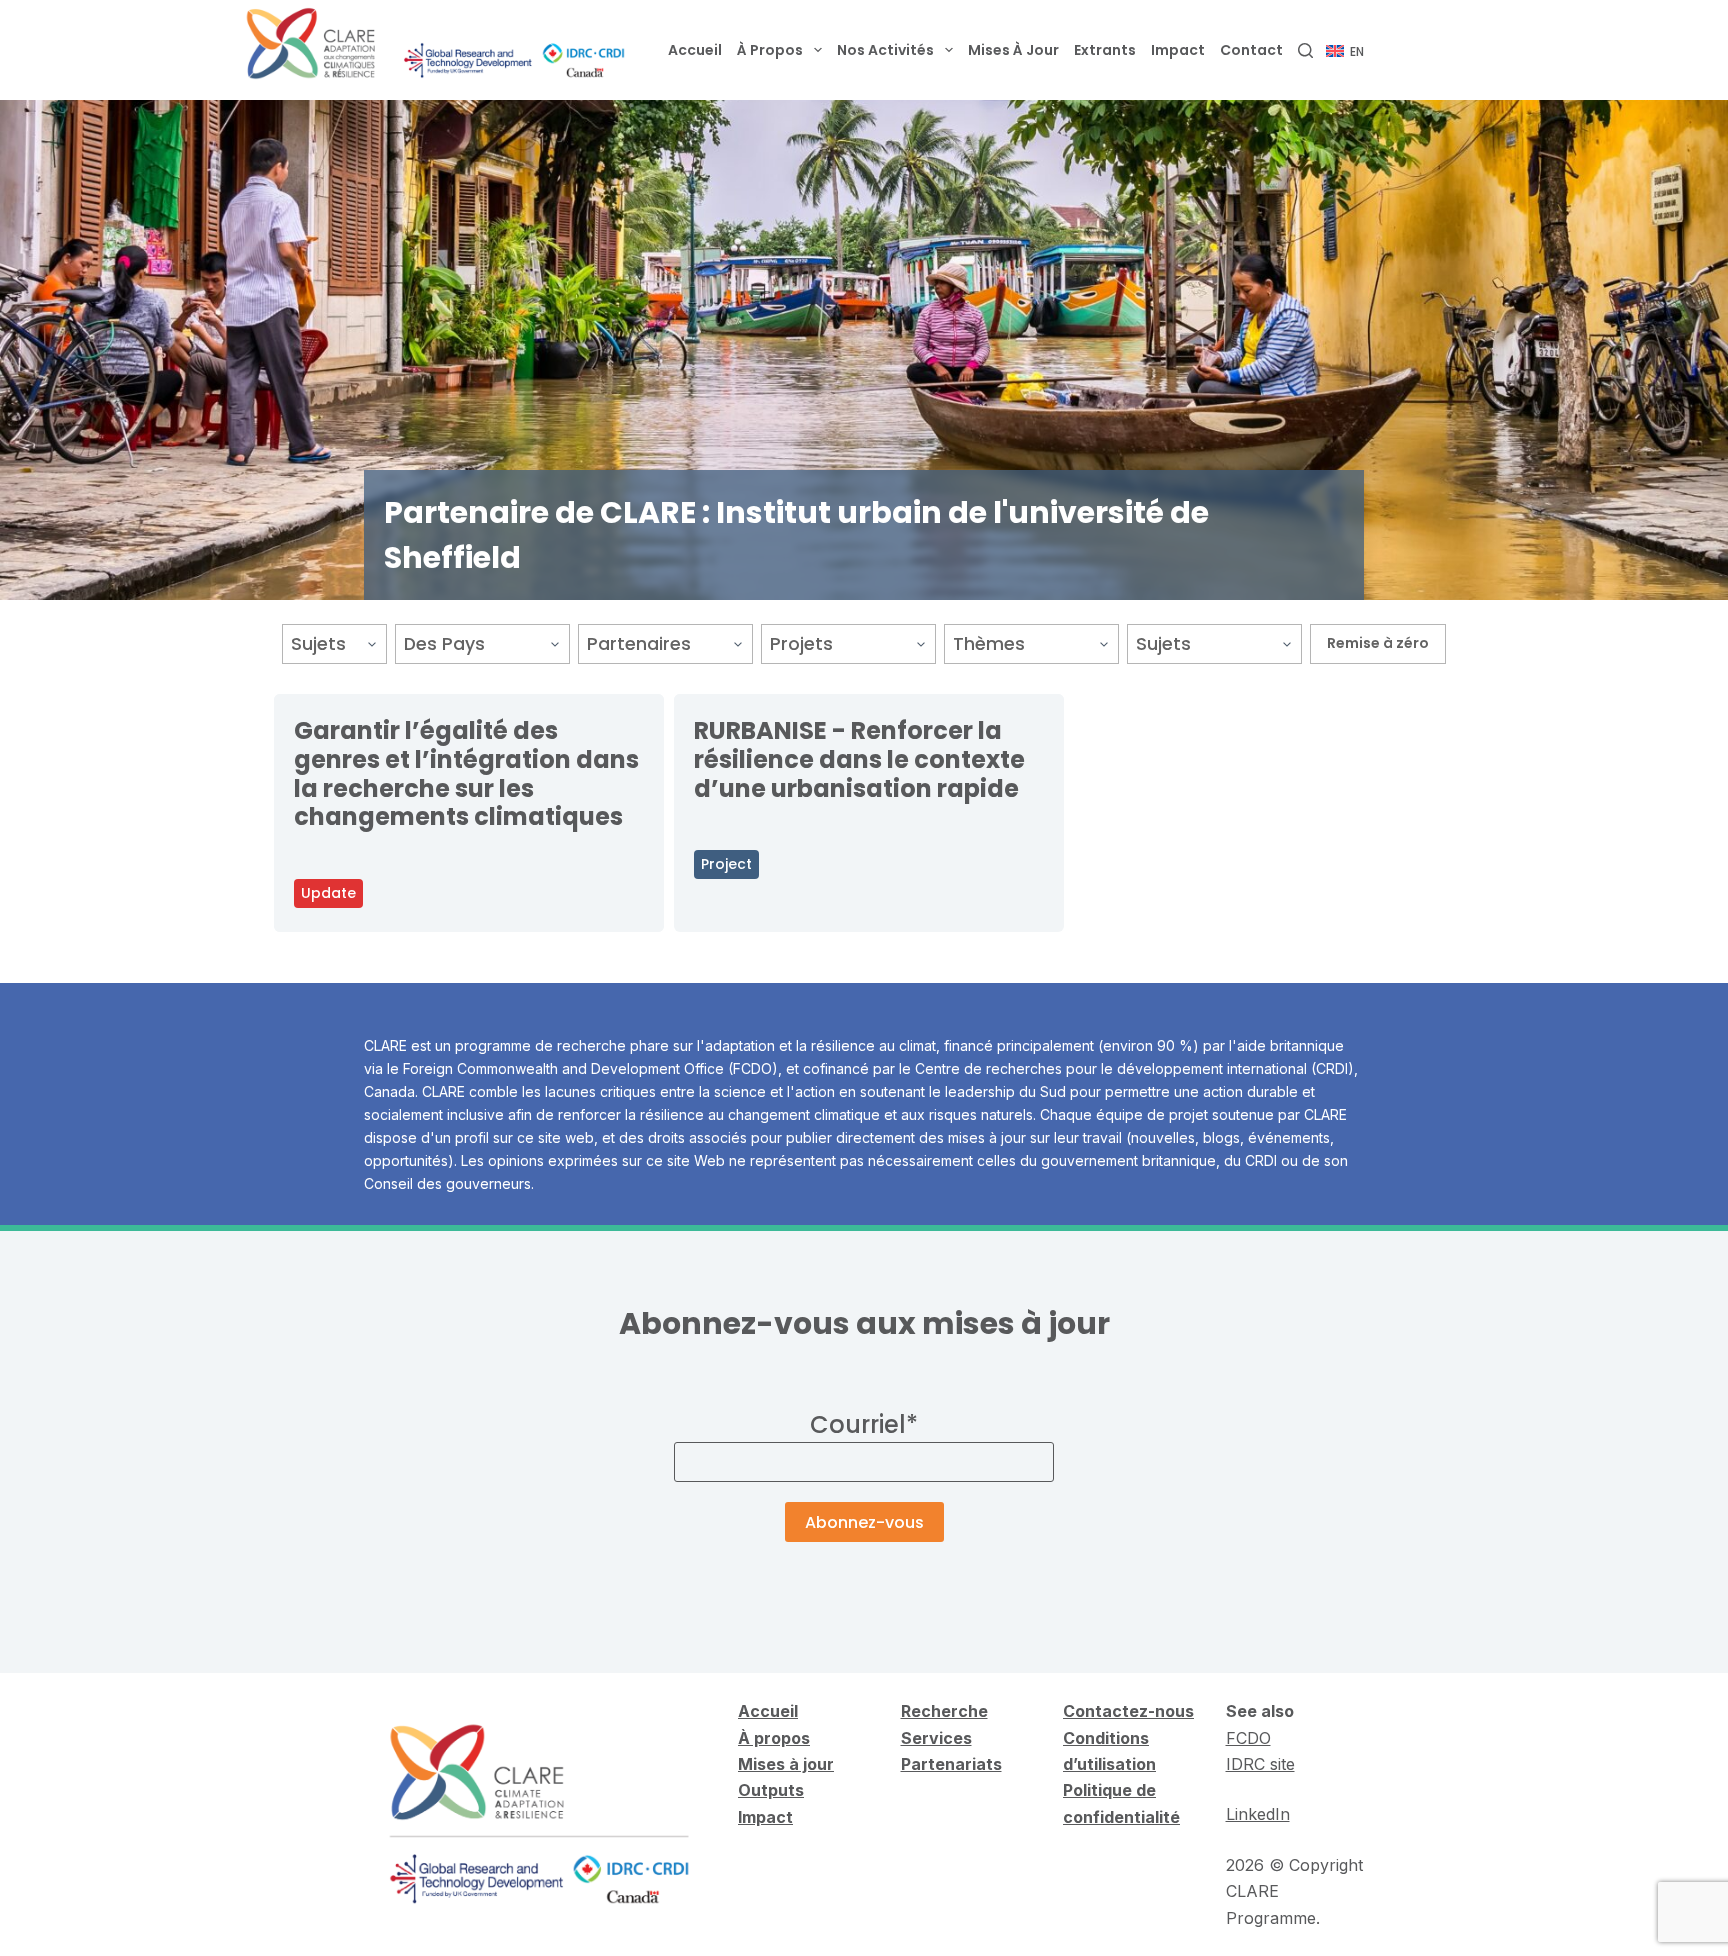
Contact (1251, 50)
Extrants (1105, 50)
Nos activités (885, 50)
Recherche (944, 1711)
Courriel (864, 1424)
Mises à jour (1013, 50)
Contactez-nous (1128, 1711)
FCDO (1248, 1738)
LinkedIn (1258, 1814)
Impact (1178, 50)
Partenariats (951, 1764)
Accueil (695, 50)
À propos (770, 50)
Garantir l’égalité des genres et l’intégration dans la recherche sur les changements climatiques (466, 773)
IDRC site (1260, 1764)
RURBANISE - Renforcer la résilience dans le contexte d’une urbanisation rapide (859, 759)
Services (936, 1738)
